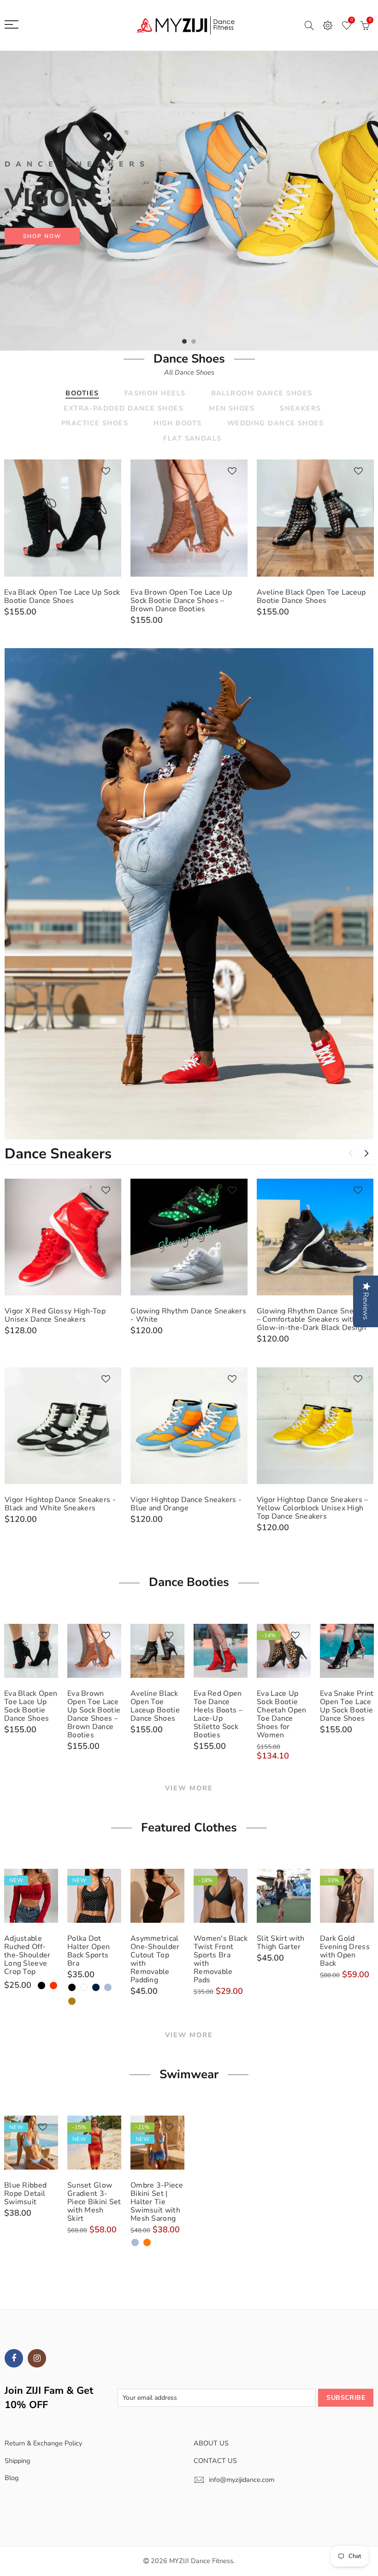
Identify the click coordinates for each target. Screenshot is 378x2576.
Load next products (366, 1153)
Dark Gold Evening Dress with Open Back (345, 1951)
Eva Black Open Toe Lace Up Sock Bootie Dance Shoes (62, 596)
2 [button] (194, 341)
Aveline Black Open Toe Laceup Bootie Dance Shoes (311, 596)
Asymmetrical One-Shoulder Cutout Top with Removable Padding (155, 1959)
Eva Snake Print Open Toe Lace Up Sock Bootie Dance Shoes (347, 1706)
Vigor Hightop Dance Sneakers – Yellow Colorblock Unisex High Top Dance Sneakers (313, 1508)
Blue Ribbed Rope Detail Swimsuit (25, 2194)
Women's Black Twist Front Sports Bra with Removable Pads (221, 1959)
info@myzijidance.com (242, 2480)
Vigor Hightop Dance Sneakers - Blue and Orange (186, 1504)
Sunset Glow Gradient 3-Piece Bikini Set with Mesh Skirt (94, 2202)
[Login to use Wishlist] (106, 472)
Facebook (14, 2358)
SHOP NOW (42, 236)
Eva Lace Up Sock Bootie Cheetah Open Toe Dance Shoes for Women (282, 1714)
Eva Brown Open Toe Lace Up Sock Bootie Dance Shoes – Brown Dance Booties (181, 601)
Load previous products (351, 1153)
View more (189, 1788)
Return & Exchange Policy (43, 2443)
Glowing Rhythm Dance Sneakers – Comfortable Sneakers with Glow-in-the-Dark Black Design (315, 1319)
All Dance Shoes (189, 372)
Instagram (37, 2358)
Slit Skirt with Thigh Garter (281, 1943)
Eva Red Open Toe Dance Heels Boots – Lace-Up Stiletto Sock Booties (218, 1714)
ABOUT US (211, 2443)
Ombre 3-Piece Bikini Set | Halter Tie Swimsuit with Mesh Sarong (157, 2202)
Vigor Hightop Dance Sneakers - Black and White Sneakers (60, 1504)
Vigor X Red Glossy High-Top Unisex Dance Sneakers (55, 1315)
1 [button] (184, 341)
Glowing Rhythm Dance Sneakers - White (188, 1315)
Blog (12, 2478)
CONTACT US (215, 2461)
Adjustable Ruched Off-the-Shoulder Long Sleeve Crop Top (27, 1955)
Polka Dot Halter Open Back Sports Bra (89, 1951)
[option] (189, 201)
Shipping (18, 2461)
